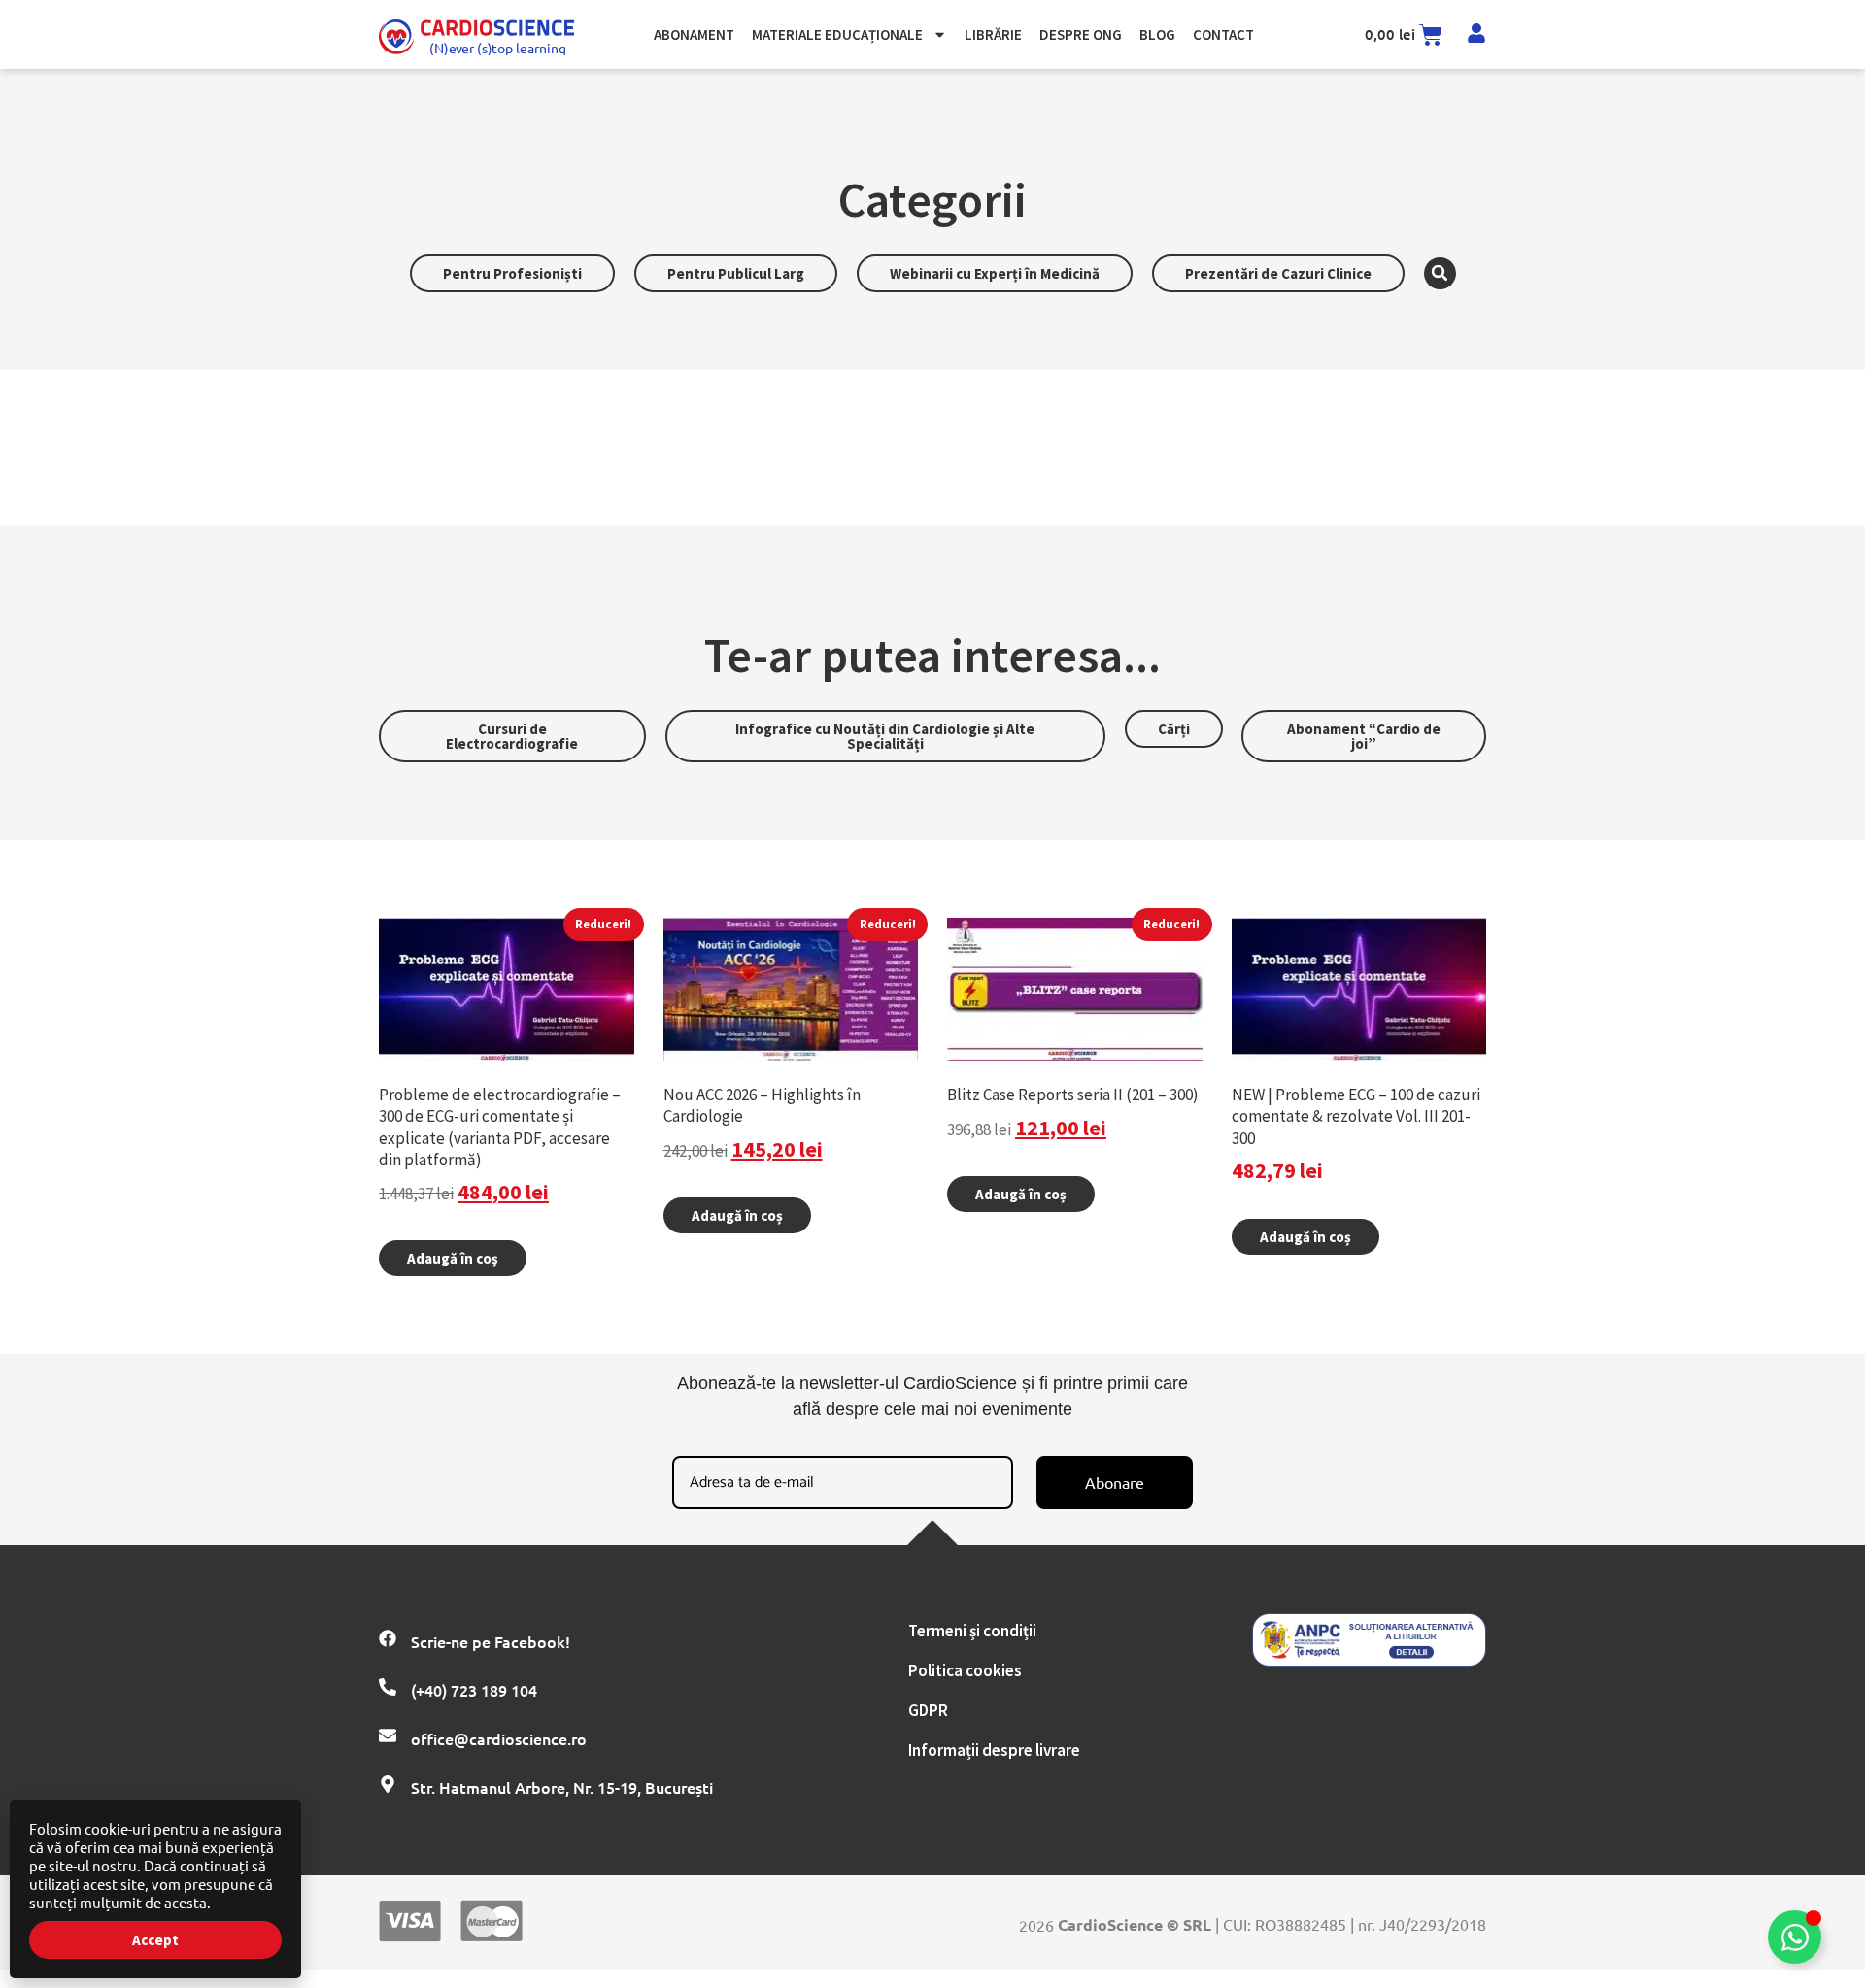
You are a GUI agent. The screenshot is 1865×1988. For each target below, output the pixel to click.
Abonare (1115, 1482)
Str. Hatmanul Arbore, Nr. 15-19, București (562, 1787)
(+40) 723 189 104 (474, 1690)
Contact (1223, 34)
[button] (1440, 273)
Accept (155, 1940)
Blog (1157, 34)
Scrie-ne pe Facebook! (491, 1641)
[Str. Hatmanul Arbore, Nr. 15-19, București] (388, 1784)
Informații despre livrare (994, 1750)
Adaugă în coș (453, 1258)
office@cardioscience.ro (499, 1738)
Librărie (993, 34)
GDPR (928, 1710)
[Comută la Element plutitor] (1795, 1937)
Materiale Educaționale (837, 34)
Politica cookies (965, 1670)
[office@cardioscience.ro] (388, 1735)
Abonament (694, 34)
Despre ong (1081, 34)
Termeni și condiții (972, 1631)
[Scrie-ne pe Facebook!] (388, 1638)
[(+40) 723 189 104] (388, 1687)
